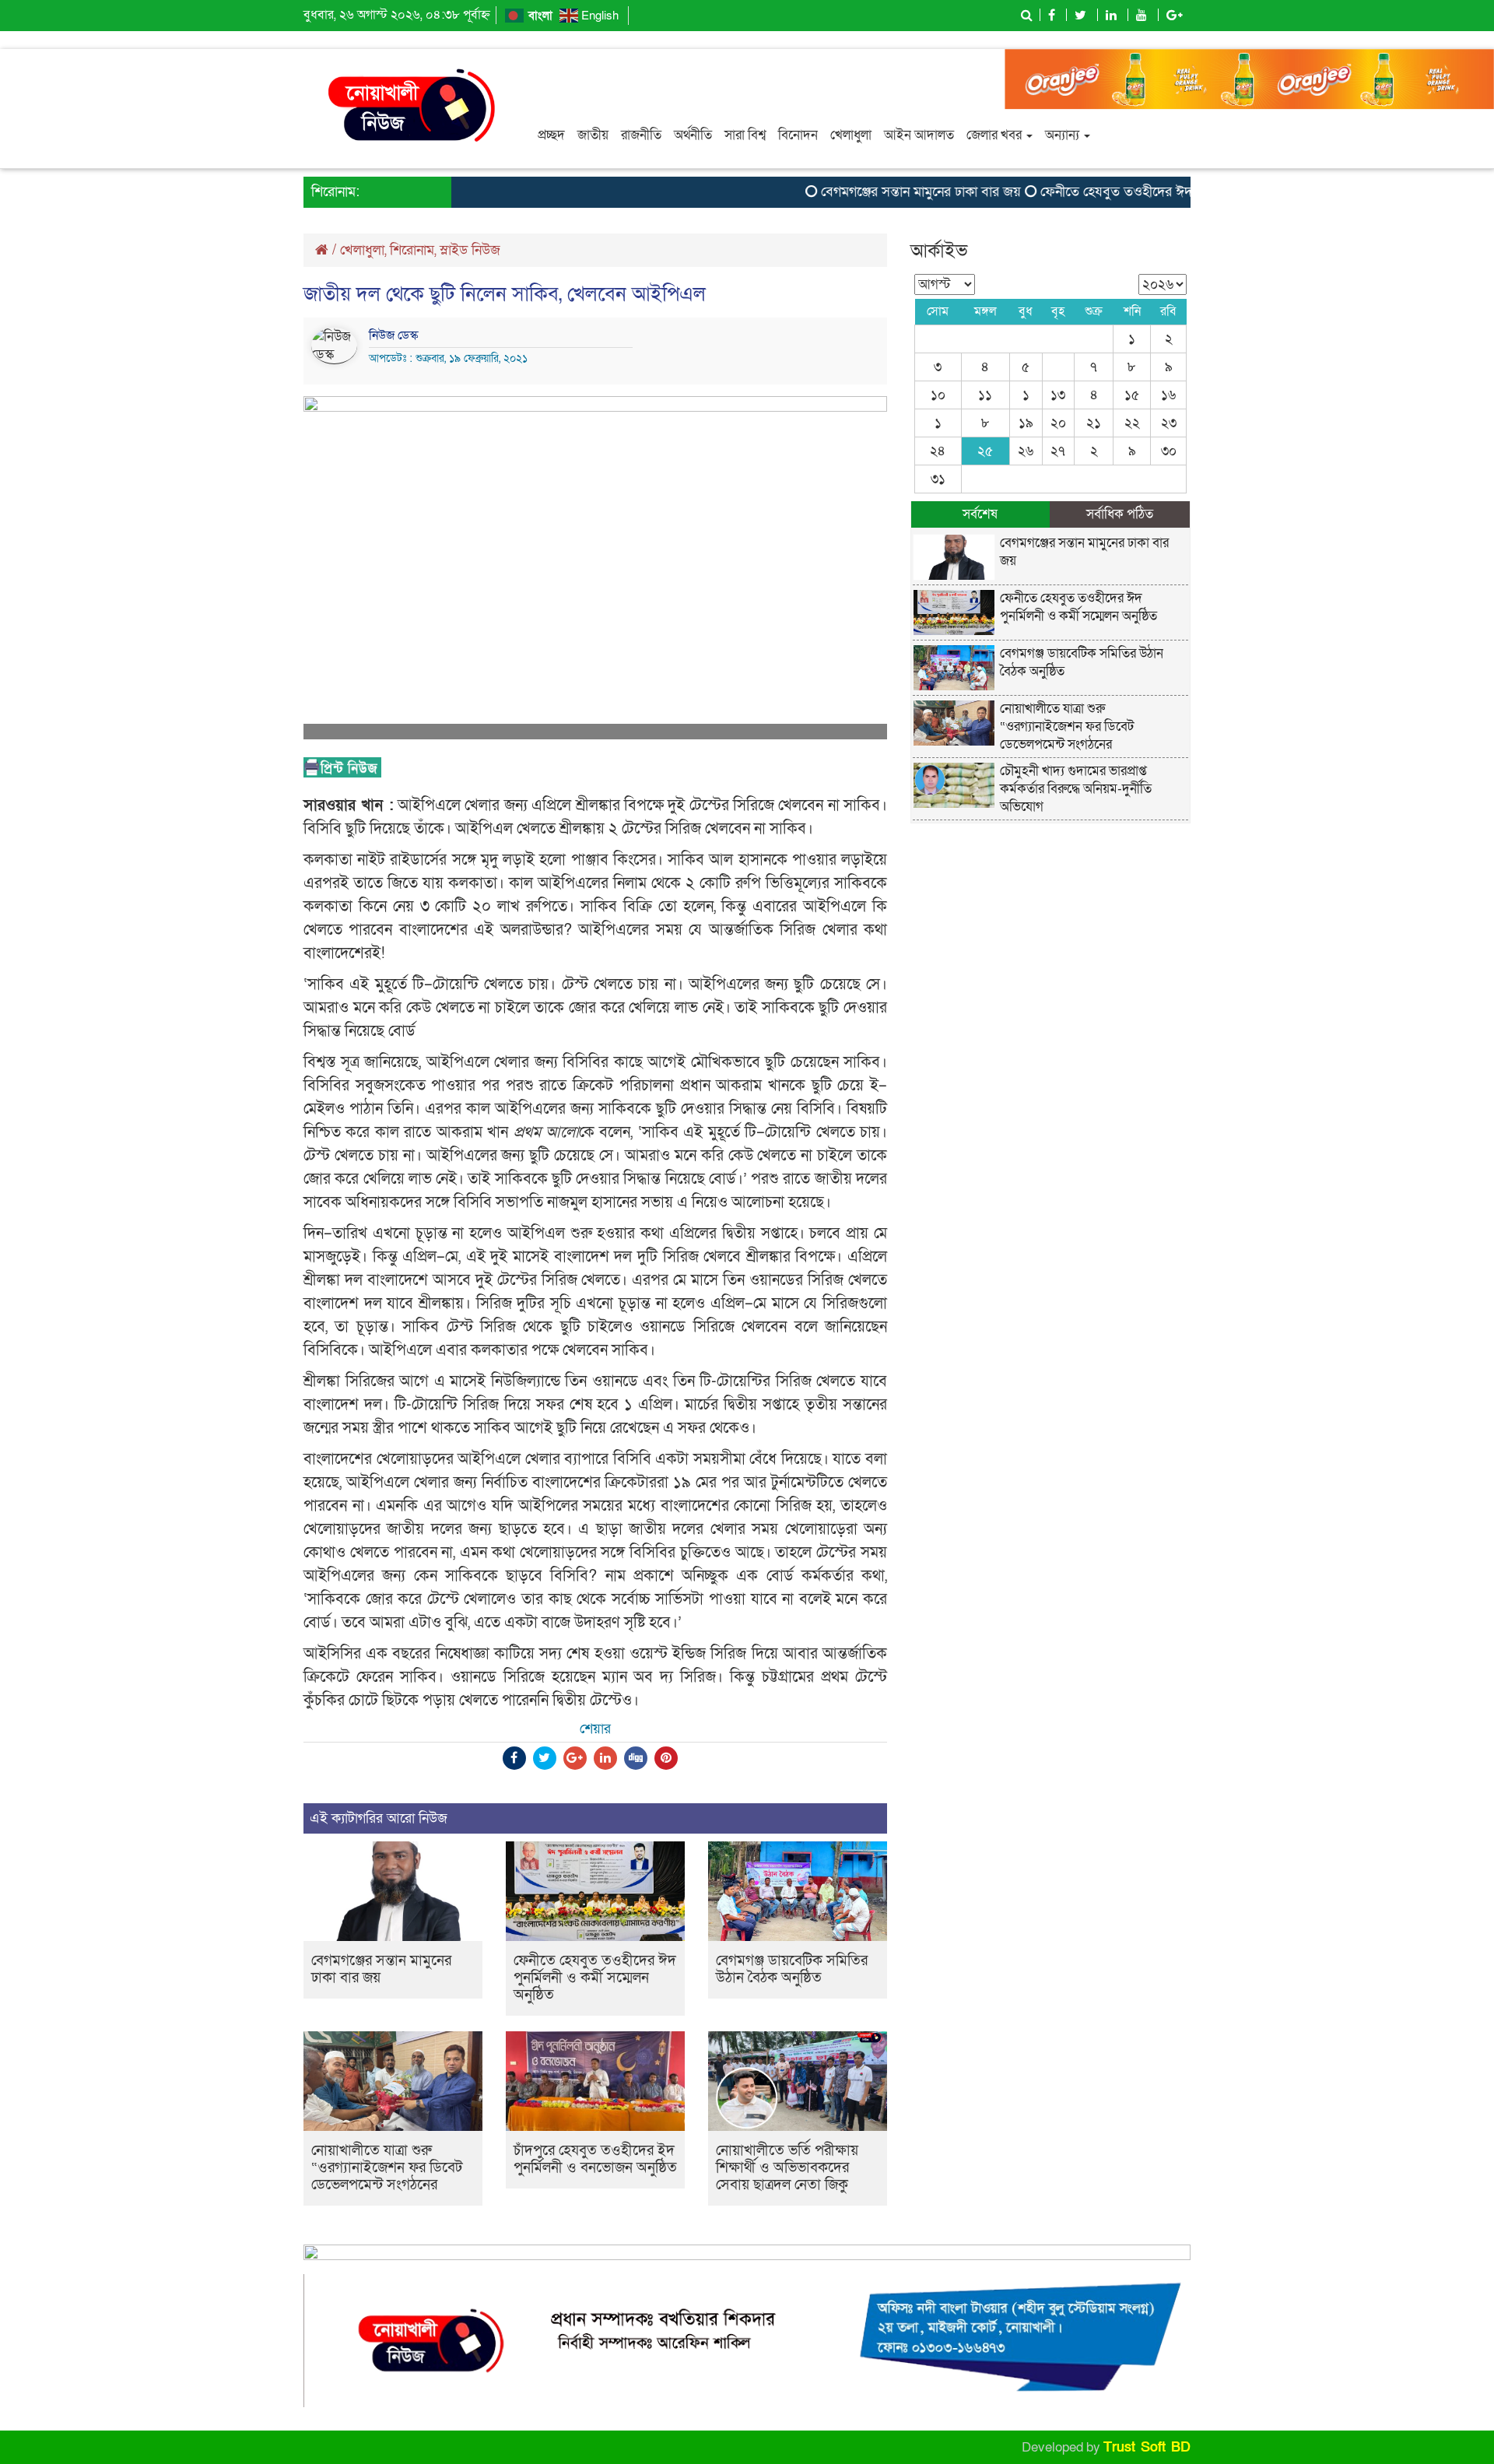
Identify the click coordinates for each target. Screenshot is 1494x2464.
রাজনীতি (641, 135)
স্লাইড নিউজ (470, 250)
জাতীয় (593, 135)
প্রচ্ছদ (551, 135)
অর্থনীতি (693, 135)
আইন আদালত (919, 135)
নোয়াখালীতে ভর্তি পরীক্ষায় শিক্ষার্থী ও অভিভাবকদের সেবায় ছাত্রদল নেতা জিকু (787, 2168)
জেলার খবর (996, 135)
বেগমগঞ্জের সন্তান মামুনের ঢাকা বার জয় (882, 192)
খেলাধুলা (851, 135)
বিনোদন (798, 135)
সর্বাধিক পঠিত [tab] (1120, 514)
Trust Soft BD (1147, 2447)
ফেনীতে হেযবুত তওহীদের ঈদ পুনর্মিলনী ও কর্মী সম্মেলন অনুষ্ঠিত (1163, 192)
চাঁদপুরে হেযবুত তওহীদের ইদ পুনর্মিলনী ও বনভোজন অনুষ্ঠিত (595, 2159)
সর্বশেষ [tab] (980, 514)
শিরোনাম (412, 250)
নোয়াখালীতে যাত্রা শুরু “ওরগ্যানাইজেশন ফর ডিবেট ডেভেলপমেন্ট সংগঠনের (387, 2168)
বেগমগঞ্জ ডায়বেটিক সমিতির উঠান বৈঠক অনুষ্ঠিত (792, 1969)
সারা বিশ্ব (745, 135)
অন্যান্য (1064, 135)
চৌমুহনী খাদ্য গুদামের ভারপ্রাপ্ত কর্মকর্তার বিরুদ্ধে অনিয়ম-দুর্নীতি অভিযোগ (1076, 789)
